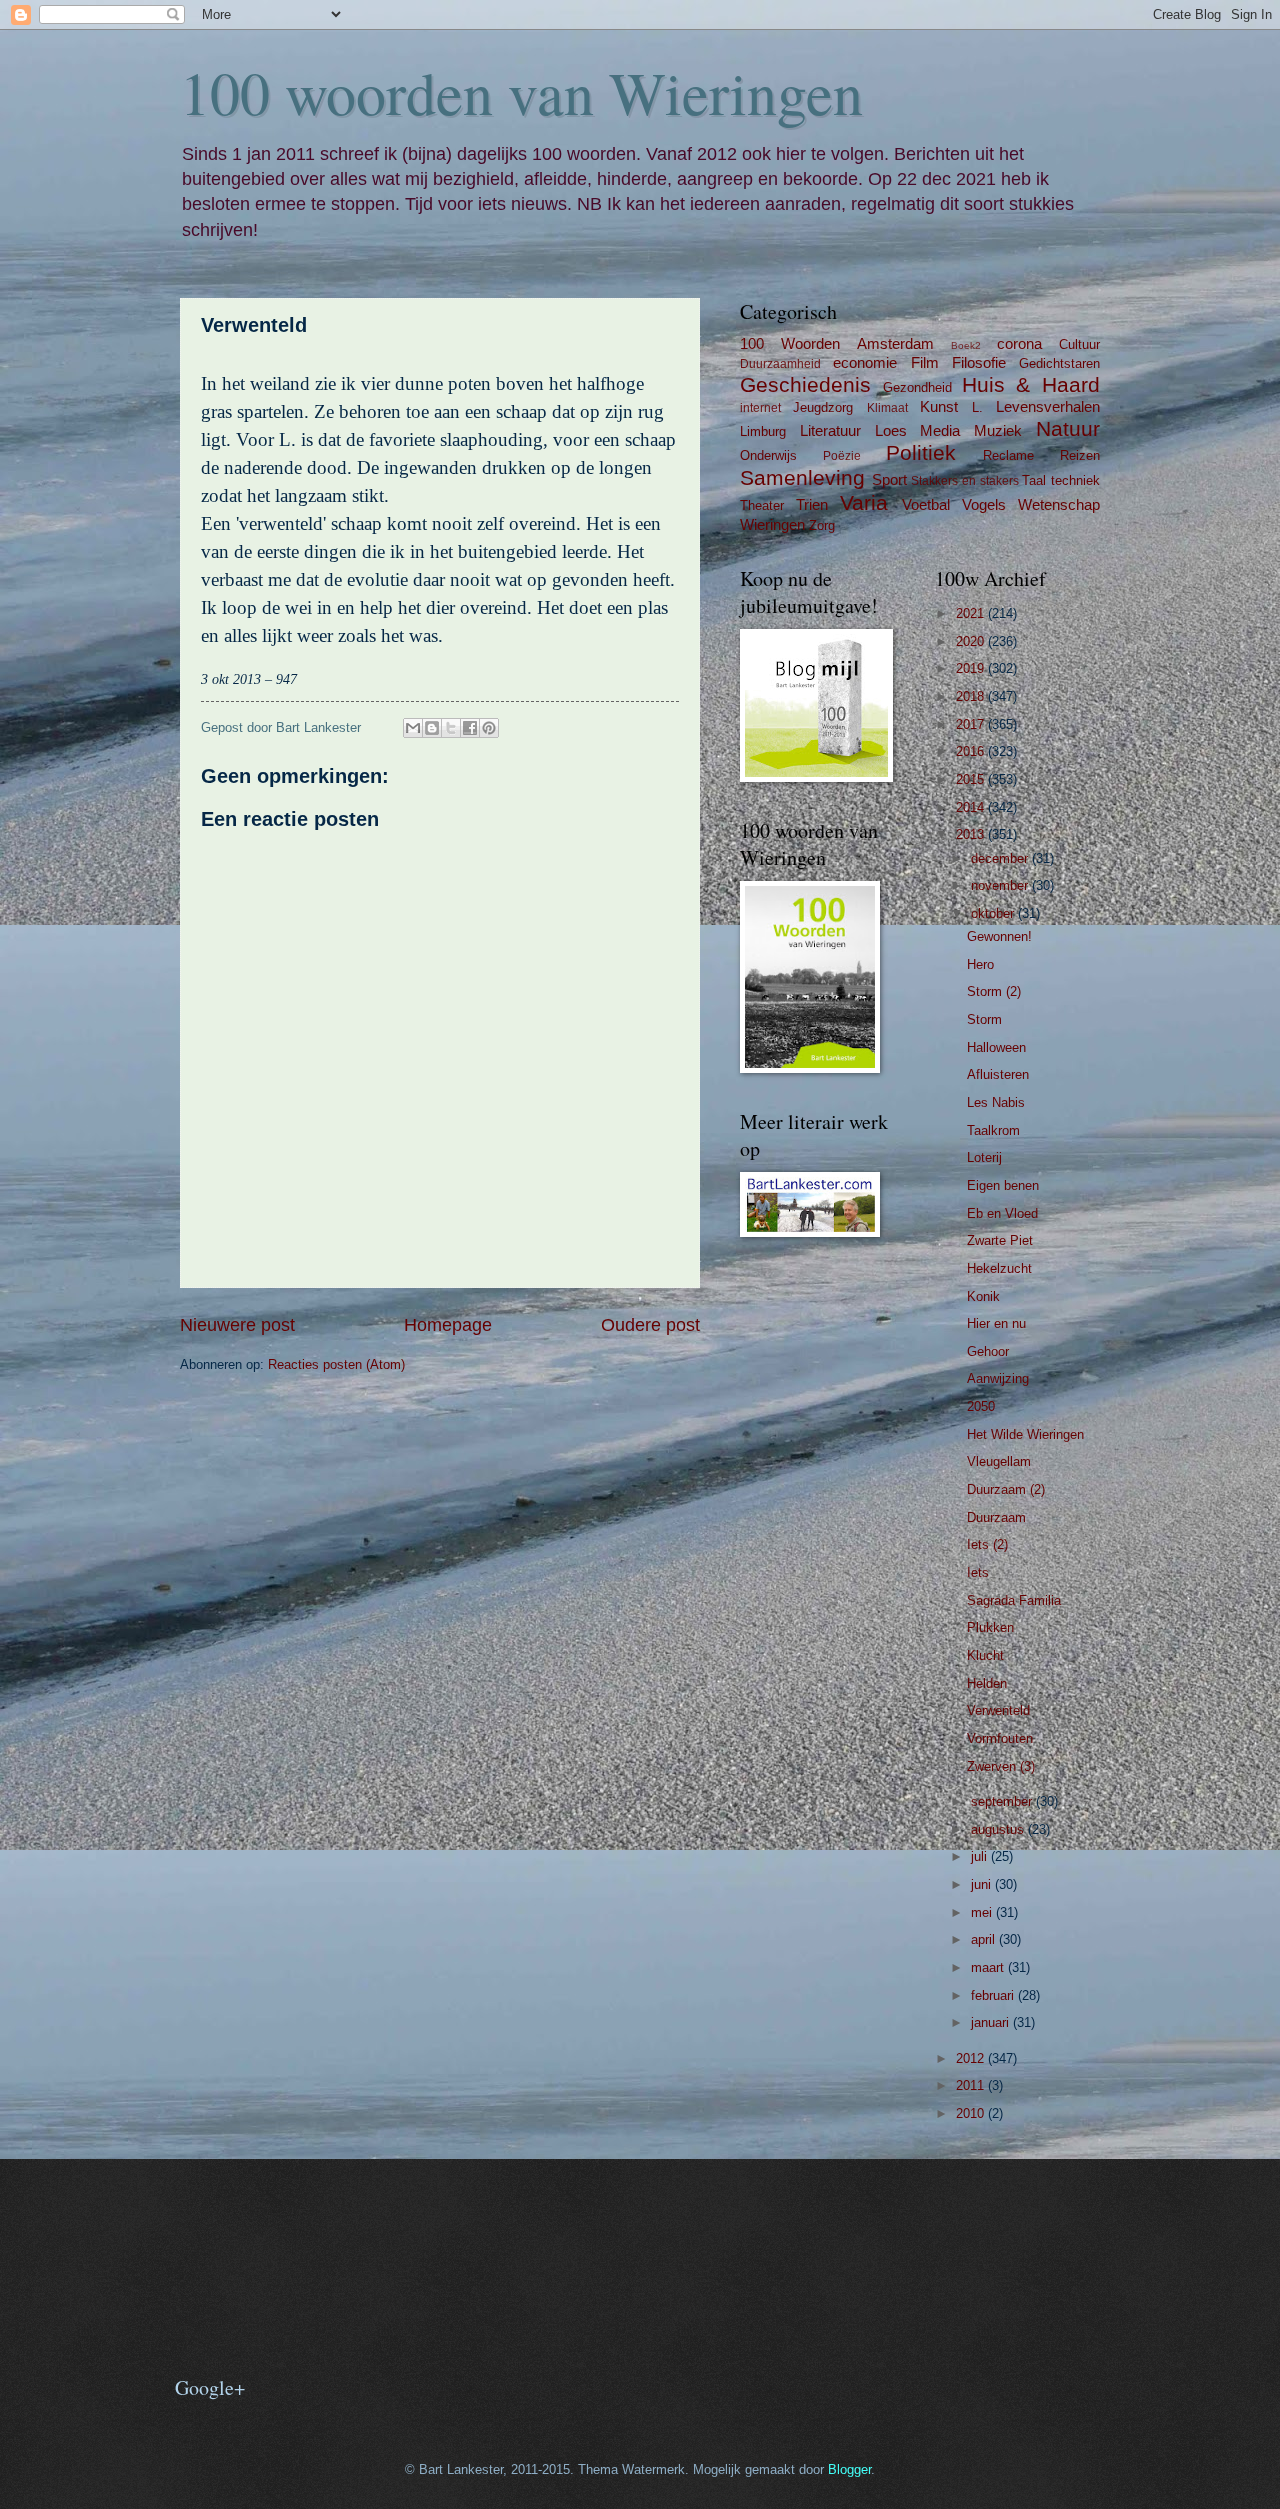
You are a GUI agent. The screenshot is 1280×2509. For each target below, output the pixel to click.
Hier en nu (996, 1323)
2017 (972, 724)
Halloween (996, 1047)
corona (1019, 343)
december (1001, 858)
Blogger (849, 2469)
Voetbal (926, 504)
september (1003, 1801)
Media (940, 430)
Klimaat (887, 408)
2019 (972, 668)
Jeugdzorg (823, 407)
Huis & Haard (1031, 384)
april (985, 1939)
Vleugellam (999, 1461)
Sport (889, 479)
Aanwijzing (998, 1378)
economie (865, 362)
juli (981, 1856)
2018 (972, 696)
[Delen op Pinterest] (489, 728)
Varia (864, 502)
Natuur (1068, 428)
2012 (972, 2058)
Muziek (998, 430)
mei (983, 1912)
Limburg (763, 431)
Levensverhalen (1048, 406)
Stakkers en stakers (964, 481)
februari (994, 1995)
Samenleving (802, 477)
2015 (972, 779)
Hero (980, 964)
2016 (972, 751)
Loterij (984, 1157)
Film (925, 362)
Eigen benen (1003, 1185)
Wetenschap (1059, 504)
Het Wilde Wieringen (1025, 1434)
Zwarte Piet (1000, 1240)
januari (992, 2022)
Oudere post (650, 1325)
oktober (994, 913)
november (1001, 885)
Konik (983, 1296)
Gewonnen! (999, 936)
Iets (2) (987, 1544)
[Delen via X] (451, 728)
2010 (972, 2113)
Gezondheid (917, 387)
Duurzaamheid (780, 364)
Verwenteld (998, 1710)
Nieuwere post (237, 1325)
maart (989, 1967)
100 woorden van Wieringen (521, 92)
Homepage (448, 1325)
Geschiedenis (805, 384)
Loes (891, 430)
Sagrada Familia (1014, 1600)
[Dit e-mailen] (413, 728)
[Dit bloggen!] (432, 728)
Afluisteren (998, 1074)
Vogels (984, 504)
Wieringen (772, 524)
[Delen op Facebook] (470, 728)
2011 (972, 2085)
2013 (972, 834)
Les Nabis (996, 1102)
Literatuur (830, 430)
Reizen (1080, 455)
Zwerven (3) (1001, 1766)
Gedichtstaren (1059, 363)
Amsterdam (895, 343)
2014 (972, 807)
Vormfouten (1000, 1738)
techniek (1075, 480)
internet (760, 408)
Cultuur (1079, 344)
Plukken (990, 1627)
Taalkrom (993, 1130)
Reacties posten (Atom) (336, 1364)
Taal (1034, 480)
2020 (972, 641)
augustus (999, 1829)
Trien (812, 504)
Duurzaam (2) (1006, 1489)
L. (977, 407)
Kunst (939, 406)
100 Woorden (790, 343)
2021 (972, 613)
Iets (978, 1572)
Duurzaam (996, 1517)
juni (983, 1884)
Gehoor (988, 1351)
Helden (987, 1683)
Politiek (921, 452)
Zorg (822, 525)
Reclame (1008, 455)
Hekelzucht (999, 1268)
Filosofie (979, 362)
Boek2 (966, 345)
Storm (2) (994, 991)
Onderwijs (768, 455)
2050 (981, 1406)
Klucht (985, 1655)
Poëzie (842, 456)
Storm (984, 1019)
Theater (762, 505)
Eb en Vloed (1002, 1213)
